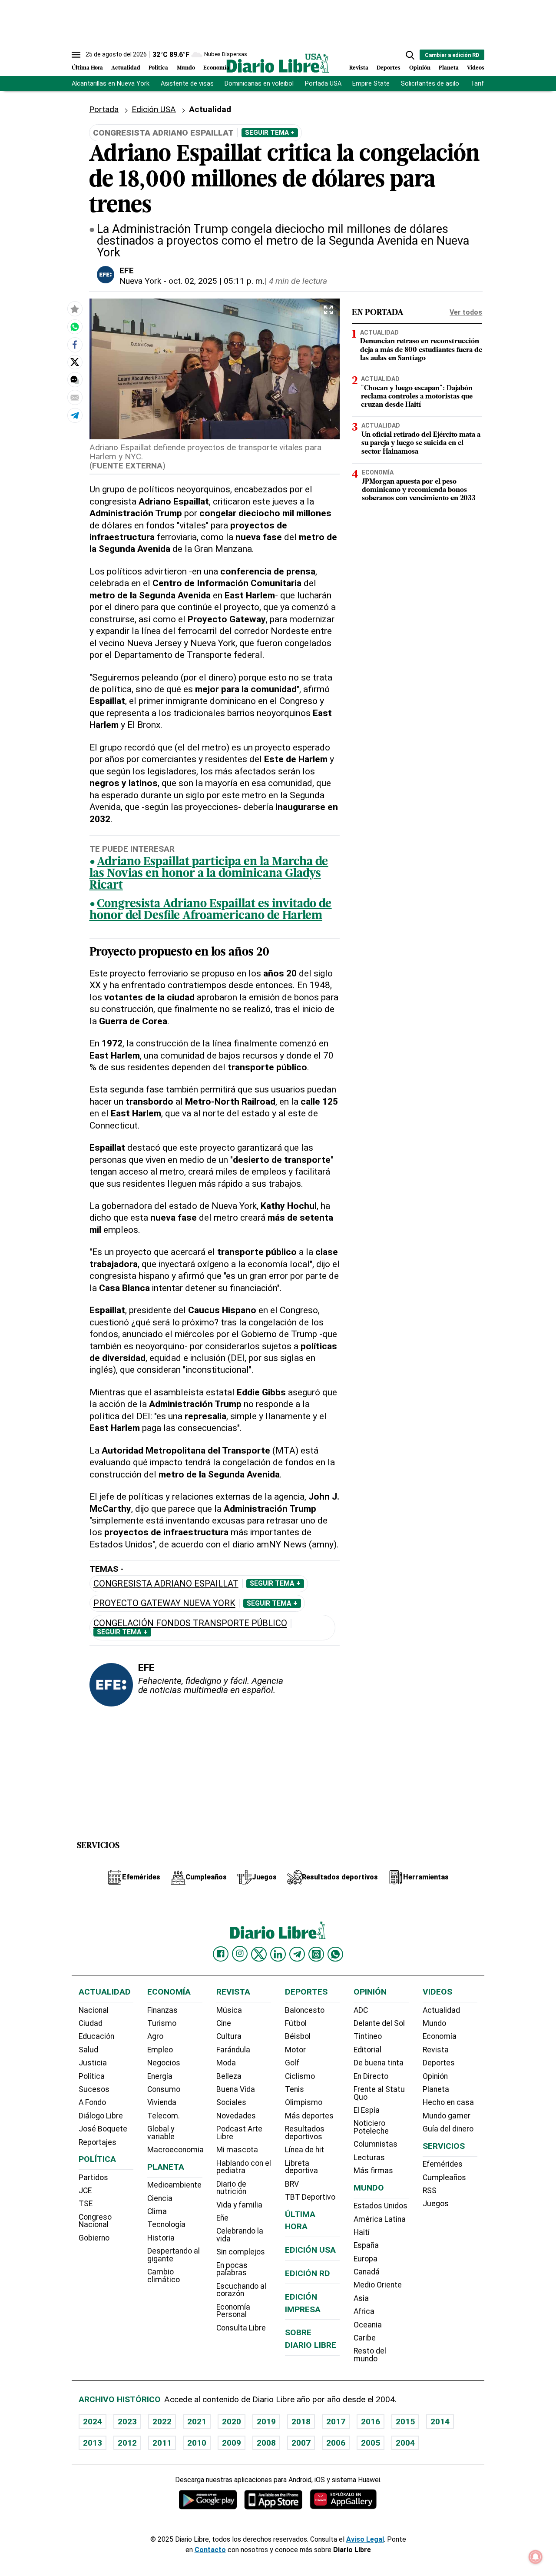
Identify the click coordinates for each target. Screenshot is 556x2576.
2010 (197, 2443)
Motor (295, 2050)
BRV (292, 2184)
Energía (160, 2076)
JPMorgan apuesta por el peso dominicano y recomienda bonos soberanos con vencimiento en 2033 (419, 490)
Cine (224, 2023)
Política (158, 68)
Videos (476, 68)
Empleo (160, 2050)
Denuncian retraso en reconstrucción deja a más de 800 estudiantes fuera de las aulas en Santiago (421, 350)
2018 (301, 2422)
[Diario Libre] (278, 63)
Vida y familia (239, 2205)
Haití (362, 2232)
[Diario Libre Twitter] (259, 1954)
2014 (440, 2422)
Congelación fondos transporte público (190, 1623)
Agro (155, 2036)
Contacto (210, 2550)
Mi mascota (237, 2150)
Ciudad (91, 2023)
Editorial (367, 2050)
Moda (226, 2063)
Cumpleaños (444, 2178)
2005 (371, 2443)
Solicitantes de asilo (430, 84)
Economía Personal (233, 2311)
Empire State (371, 84)
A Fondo (92, 2102)
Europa (366, 2259)
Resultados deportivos (305, 2133)
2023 (127, 2422)
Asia (361, 2298)
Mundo (186, 68)
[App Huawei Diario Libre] (343, 2499)
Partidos (93, 2178)
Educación (96, 2036)
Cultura (229, 2036)
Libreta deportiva (301, 2167)
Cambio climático (164, 2276)
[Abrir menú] (76, 55)
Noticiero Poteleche (371, 2127)
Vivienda (162, 2102)
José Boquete (103, 2129)
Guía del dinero (448, 2129)
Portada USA (323, 84)
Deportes (389, 68)
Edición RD (308, 2273)
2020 (232, 2422)
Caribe (365, 2338)
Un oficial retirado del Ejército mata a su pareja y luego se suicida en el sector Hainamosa (421, 443)
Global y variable (161, 2133)
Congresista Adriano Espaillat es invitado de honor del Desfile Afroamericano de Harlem (211, 910)
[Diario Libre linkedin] (278, 1954)
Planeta (449, 68)
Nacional (94, 2010)
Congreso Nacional (95, 2221)
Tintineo (368, 2036)
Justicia (93, 2063)
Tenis (295, 2089)
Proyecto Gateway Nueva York (164, 1603)
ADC (361, 2010)
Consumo (164, 2089)
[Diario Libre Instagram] (240, 1954)
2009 (232, 2443)
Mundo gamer (447, 2116)
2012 (127, 2443)
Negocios (164, 2063)
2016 (371, 2422)
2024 (93, 2422)
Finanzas (162, 2010)
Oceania (368, 2325)
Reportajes (98, 2142)
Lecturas (369, 2158)
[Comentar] (75, 379)
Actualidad (126, 68)
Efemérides (443, 2164)
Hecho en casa (448, 2102)
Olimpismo (304, 2102)
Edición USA (154, 109)
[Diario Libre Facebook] (221, 1954)
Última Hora (87, 68)
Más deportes (309, 2116)
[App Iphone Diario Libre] (273, 2499)
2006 (336, 2443)
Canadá (367, 2272)
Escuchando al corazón (241, 2290)
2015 (405, 2422)
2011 (162, 2443)
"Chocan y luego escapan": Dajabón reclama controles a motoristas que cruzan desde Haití (417, 397)
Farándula (233, 2050)
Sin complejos (241, 2252)
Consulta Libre (241, 2328)
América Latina (380, 2219)
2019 (266, 2422)
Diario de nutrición (231, 2188)
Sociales (231, 2102)
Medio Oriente (378, 2285)
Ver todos (466, 312)
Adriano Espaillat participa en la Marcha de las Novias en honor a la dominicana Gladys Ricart (209, 874)
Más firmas (373, 2171)
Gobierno (94, 2238)
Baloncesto (305, 2010)
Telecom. (164, 2116)
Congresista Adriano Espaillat (166, 1584)
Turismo (162, 2023)
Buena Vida (236, 2089)
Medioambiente (174, 2185)
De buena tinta (379, 2063)
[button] (410, 55)
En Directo (371, 2076)
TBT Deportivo (310, 2197)
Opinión (420, 68)
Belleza (229, 2076)
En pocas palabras (232, 2269)
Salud (88, 2050)
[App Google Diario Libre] (208, 2499)
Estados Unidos (381, 2206)
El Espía (367, 2110)
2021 (197, 2422)
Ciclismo (300, 2076)
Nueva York (140, 281)
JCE (85, 2191)
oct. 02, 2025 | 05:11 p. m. (217, 281)
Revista (359, 68)
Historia (161, 2238)
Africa (364, 2311)
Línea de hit (304, 2150)
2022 (162, 2422)
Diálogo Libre (101, 2116)
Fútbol (296, 2023)
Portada (104, 109)
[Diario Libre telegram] (297, 1954)
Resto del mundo (370, 2355)
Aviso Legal (365, 2539)
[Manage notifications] (536, 2557)
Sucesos (94, 2089)
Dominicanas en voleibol (259, 84)
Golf (292, 2063)
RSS (430, 2191)
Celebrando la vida (240, 2235)
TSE (86, 2204)
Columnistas (376, 2144)
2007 (301, 2443)
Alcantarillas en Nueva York (111, 84)
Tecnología (166, 2224)
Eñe (222, 2218)
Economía (216, 68)
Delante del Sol (379, 2023)
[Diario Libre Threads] (316, 1954)
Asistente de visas (187, 84)
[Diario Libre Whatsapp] (335, 1954)
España (366, 2245)
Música (229, 2010)
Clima (157, 2211)
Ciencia (160, 2198)
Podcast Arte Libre (239, 2133)
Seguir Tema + (270, 133)
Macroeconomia (175, 2150)
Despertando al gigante (174, 2255)
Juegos (436, 2204)
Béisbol (298, 2036)
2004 (405, 2443)
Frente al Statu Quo (379, 2093)
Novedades (236, 2116)
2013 (93, 2443)
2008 (266, 2443)
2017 (336, 2422)
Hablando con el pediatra (244, 2167)
